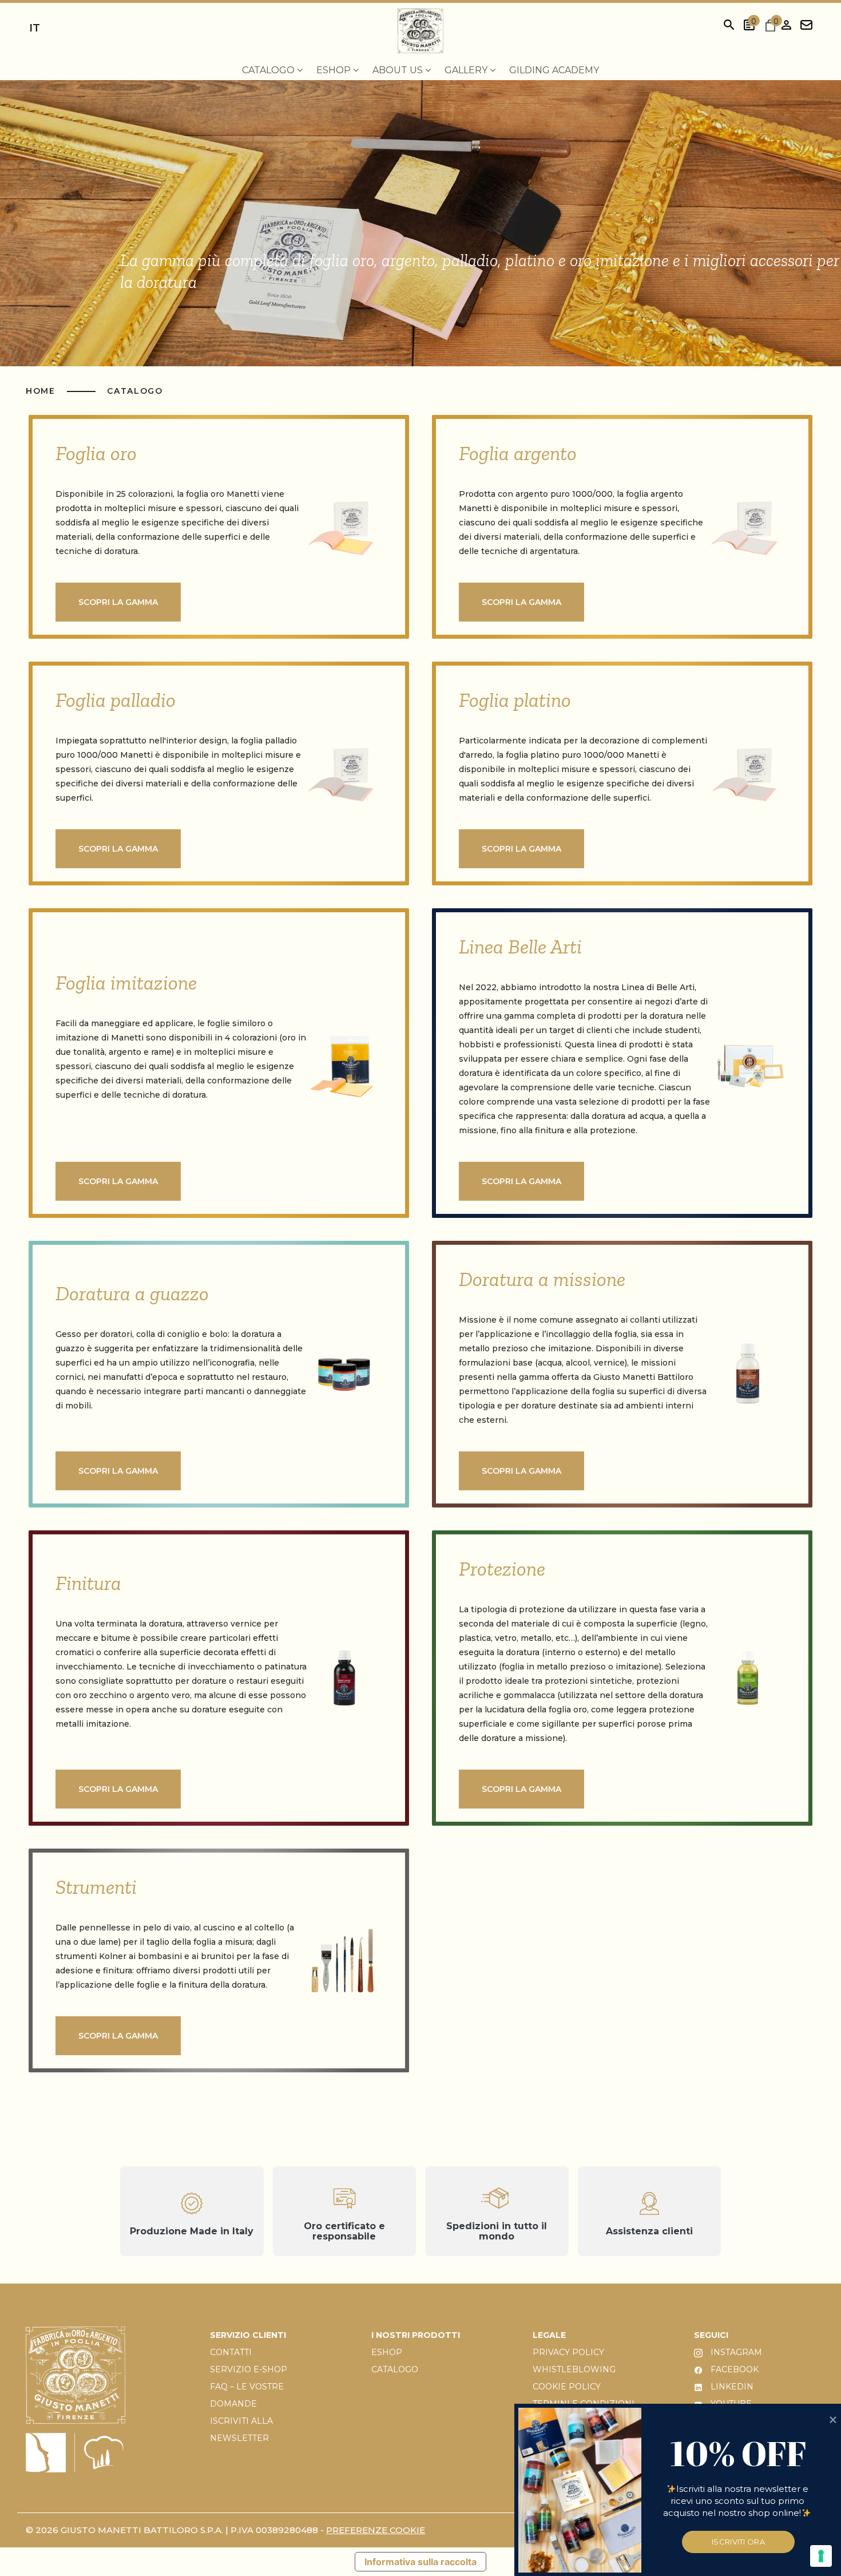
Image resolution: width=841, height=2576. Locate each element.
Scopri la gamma (118, 602)
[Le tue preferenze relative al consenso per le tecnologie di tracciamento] (821, 2556)
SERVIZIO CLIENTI (248, 2335)
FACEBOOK (733, 2369)
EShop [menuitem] (335, 70)
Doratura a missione (542, 1279)
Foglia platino (515, 700)
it (35, 28)
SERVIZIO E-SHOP (249, 2369)
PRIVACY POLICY (568, 2352)
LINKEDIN (731, 2387)
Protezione (502, 1569)
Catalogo (135, 391)
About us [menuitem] (399, 70)
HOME (42, 391)
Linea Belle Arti (520, 947)
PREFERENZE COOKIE (376, 2530)
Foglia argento (518, 453)
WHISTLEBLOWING (574, 2369)
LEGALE (549, 2335)
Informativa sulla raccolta (420, 2562)
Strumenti (96, 1887)
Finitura (88, 1583)
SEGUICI (711, 2335)
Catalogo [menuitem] (269, 70)
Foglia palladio (116, 700)
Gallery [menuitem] (467, 70)
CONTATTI (231, 2352)
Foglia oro (96, 453)
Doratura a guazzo (132, 1293)
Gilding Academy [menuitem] (554, 70)
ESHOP (387, 2352)
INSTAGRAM (735, 2352)
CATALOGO (395, 2369)
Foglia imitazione (126, 983)
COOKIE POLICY (567, 2387)
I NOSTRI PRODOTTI (416, 2335)
